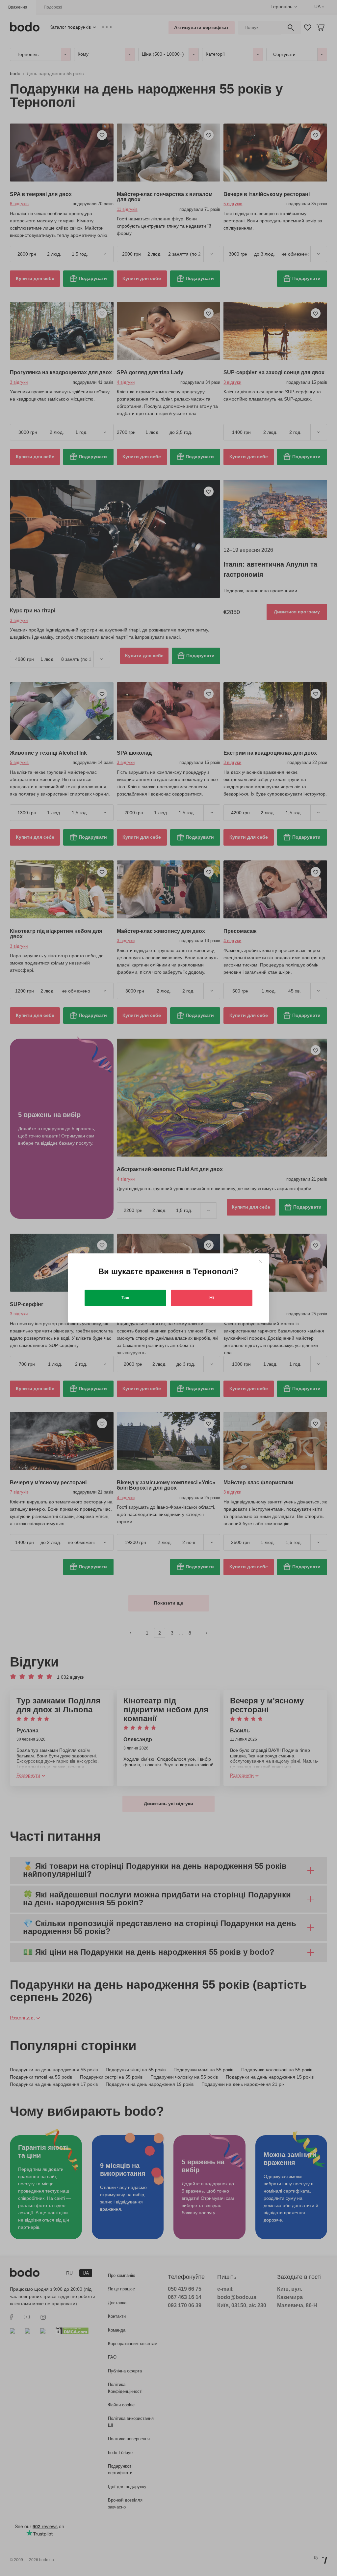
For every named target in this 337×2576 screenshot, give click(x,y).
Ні (212, 1298)
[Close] (260, 1262)
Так (125, 1298)
